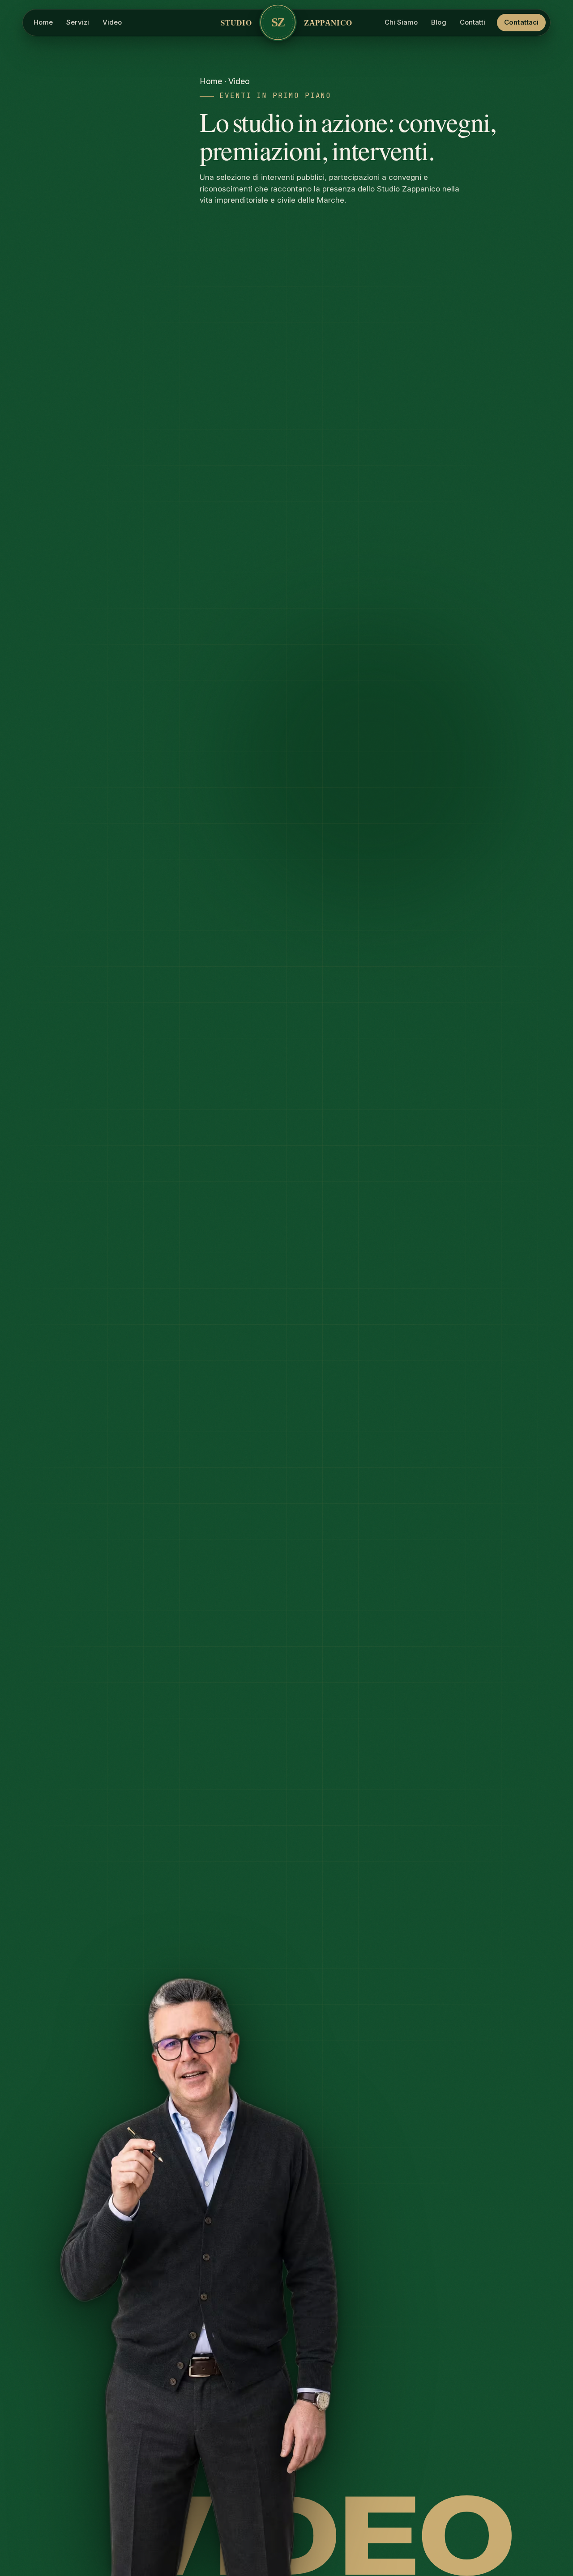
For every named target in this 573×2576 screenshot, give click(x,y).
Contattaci (521, 22)
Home (211, 81)
